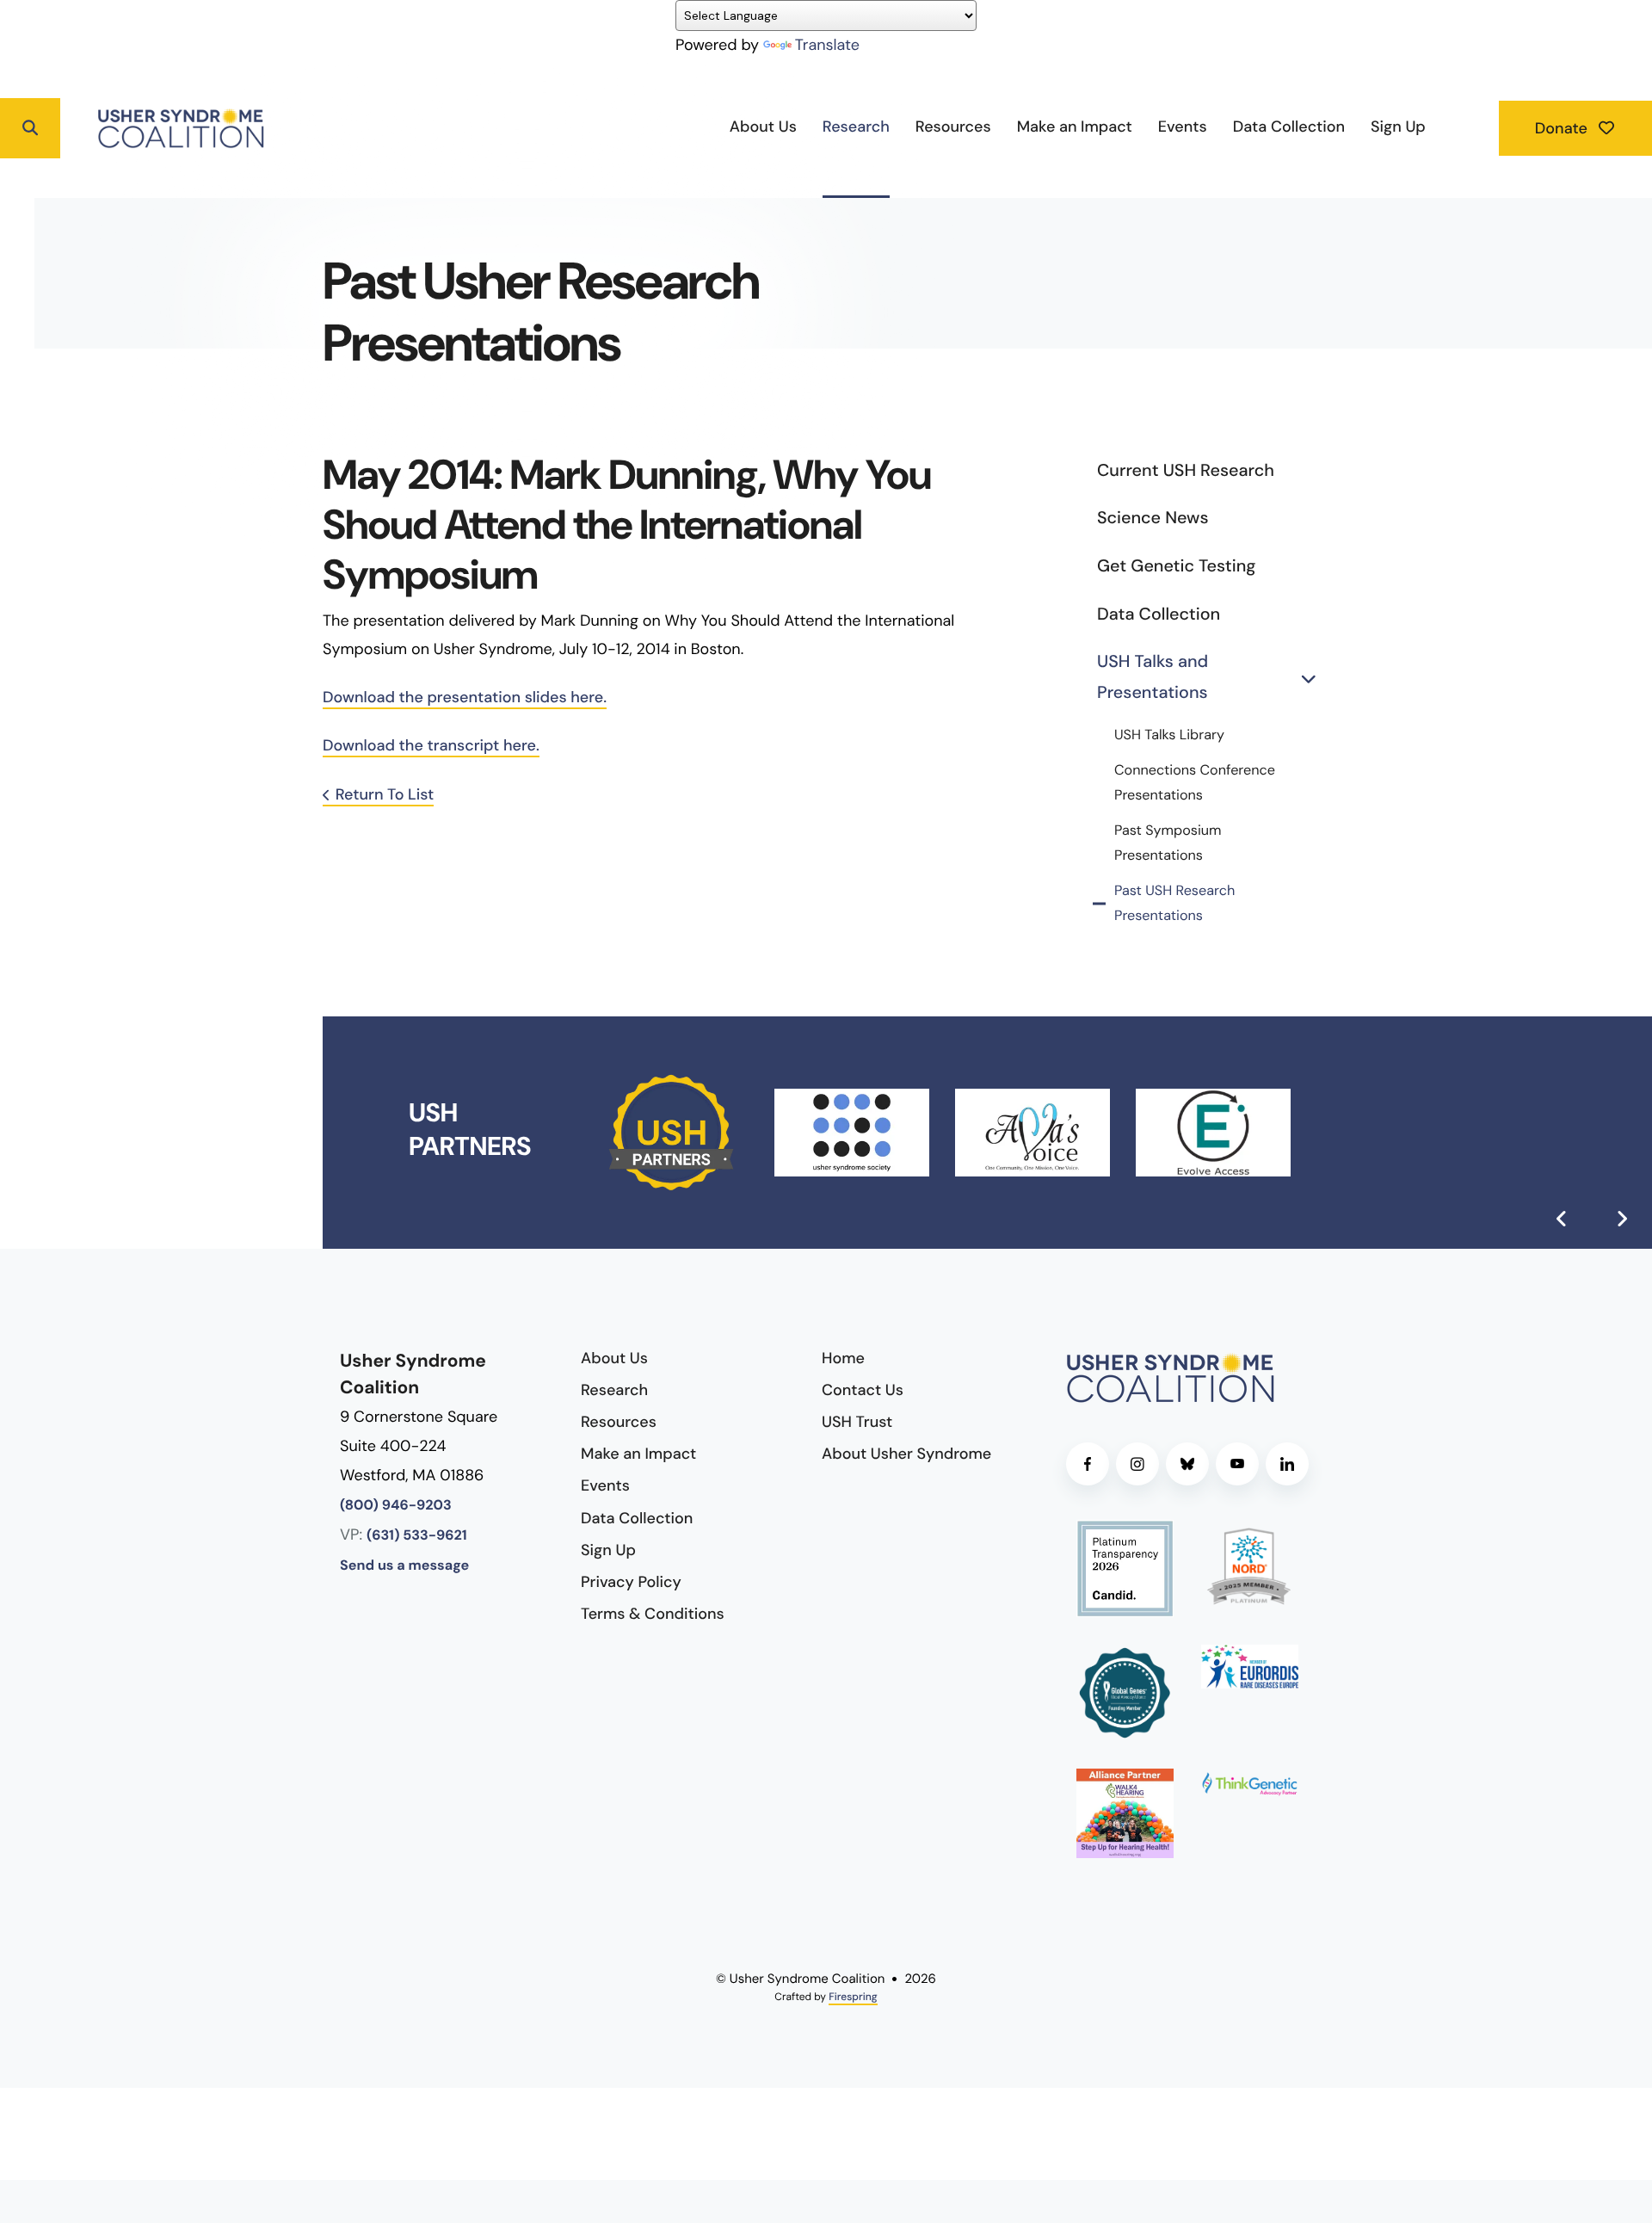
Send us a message (404, 1566)
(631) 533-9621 (417, 1536)
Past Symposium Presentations (1168, 843)
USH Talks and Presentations (1153, 677)
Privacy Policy (631, 1582)
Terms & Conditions (653, 1614)
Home (843, 1358)
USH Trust (857, 1422)
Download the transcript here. (431, 745)
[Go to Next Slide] (1622, 1219)
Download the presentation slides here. (465, 697)
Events (1183, 127)
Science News (1153, 518)
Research (856, 127)
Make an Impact (1075, 127)
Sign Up (1398, 127)
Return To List (385, 794)
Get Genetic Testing (1176, 566)
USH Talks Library (1169, 735)
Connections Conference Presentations (1195, 783)
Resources (953, 127)
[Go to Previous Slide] (1562, 1219)
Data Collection (1289, 127)
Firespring (853, 1997)
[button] (30, 128)
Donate (1563, 128)
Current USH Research (1186, 471)
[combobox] (96, 128)
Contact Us (863, 1390)
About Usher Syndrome (906, 1454)
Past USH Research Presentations (1174, 904)
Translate (827, 45)
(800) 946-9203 (396, 1506)
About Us (763, 127)
